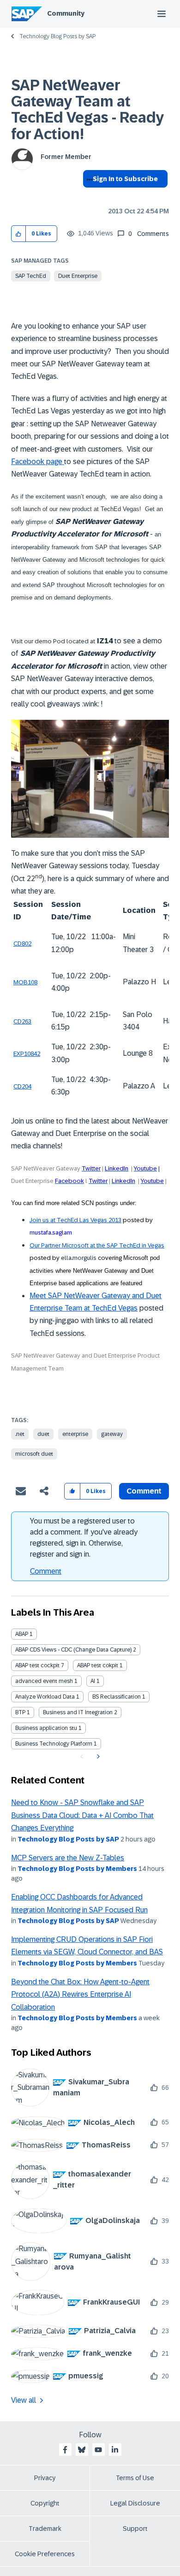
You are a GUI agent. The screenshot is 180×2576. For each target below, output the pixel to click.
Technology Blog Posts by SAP (57, 36)
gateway (112, 1434)
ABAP (22, 1634)
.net (20, 1434)
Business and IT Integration (78, 1712)
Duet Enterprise (78, 276)
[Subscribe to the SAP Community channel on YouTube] (98, 2450)
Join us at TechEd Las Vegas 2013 (75, 1220)
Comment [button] (144, 1491)
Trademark (45, 2529)
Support (135, 2529)
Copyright (45, 2503)
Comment (46, 1571)
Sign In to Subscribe (125, 179)
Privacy (45, 2478)
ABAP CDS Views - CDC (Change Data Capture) (73, 1650)
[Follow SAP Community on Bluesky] (82, 2450)
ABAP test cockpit (37, 1665)
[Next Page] (97, 1757)
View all (24, 2400)
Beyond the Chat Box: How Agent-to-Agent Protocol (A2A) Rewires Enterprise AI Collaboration (80, 1994)
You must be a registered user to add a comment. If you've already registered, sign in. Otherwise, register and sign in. (84, 1538)
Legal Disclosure (135, 2503)
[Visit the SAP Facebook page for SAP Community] (65, 2450)
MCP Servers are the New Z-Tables (68, 1858)
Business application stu (46, 1728)
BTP (20, 1712)
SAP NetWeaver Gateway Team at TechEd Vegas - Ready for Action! (87, 110)
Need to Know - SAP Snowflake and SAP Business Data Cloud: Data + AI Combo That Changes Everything (82, 1815)
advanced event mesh (44, 1681)
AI (93, 1681)
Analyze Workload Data (45, 1697)
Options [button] (88, 195)
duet (43, 1434)
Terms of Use (135, 2478)
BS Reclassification (117, 1697)
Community (66, 13)
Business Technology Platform (54, 1744)
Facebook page (38, 462)
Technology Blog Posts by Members (77, 1869)
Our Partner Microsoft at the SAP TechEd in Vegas (97, 1245)
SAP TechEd (31, 276)
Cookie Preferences (45, 2554)
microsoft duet (34, 1454)
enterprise (75, 1434)
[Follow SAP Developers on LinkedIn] (115, 2450)
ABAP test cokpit (98, 1665)
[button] (19, 234)
